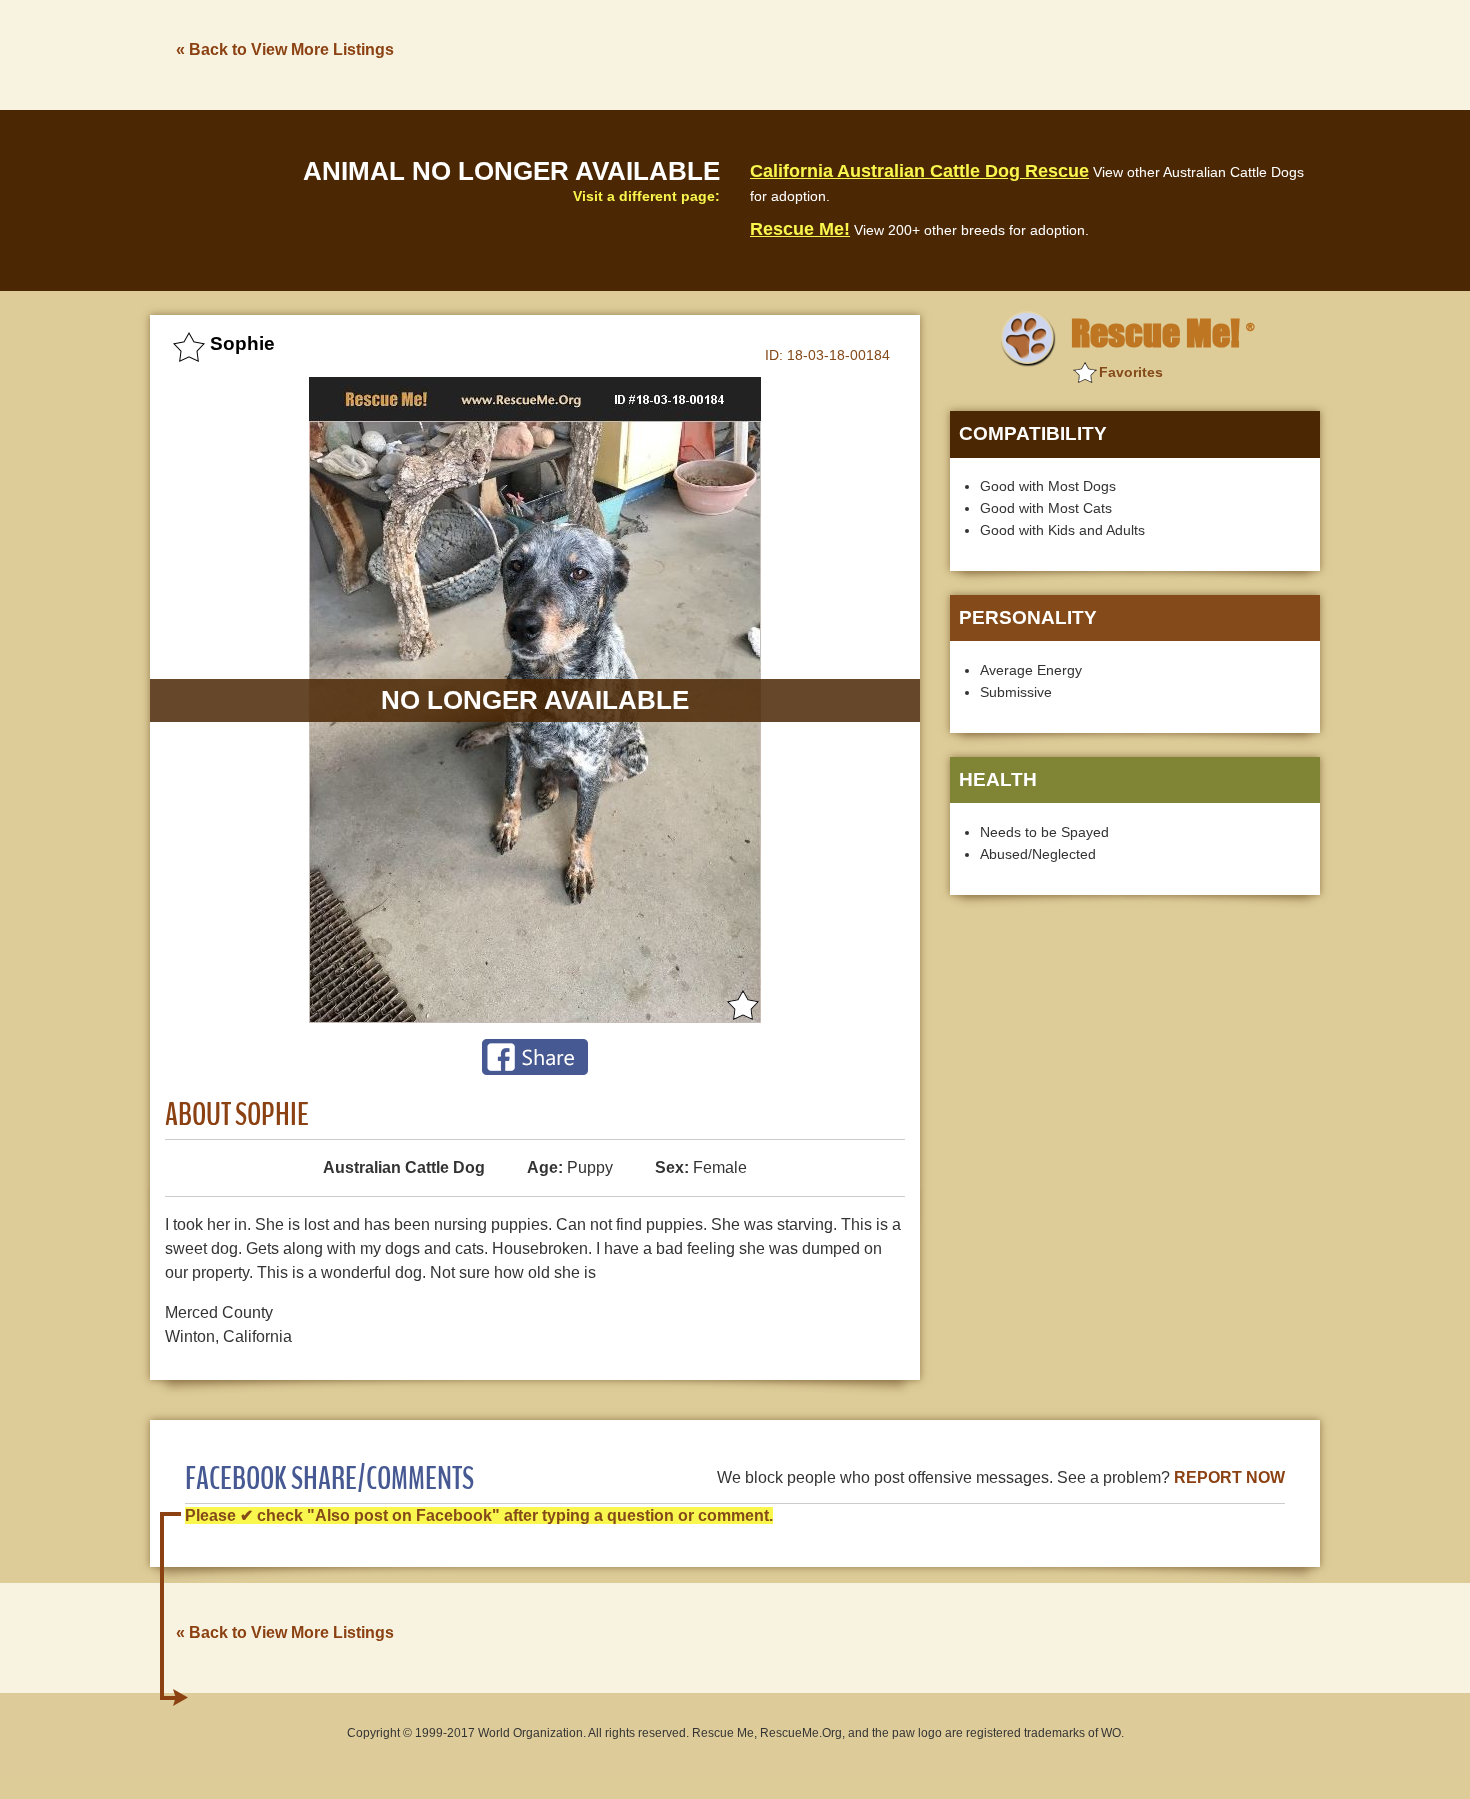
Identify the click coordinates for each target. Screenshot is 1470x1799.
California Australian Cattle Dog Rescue (919, 171)
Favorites (1131, 372)
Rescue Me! (800, 229)
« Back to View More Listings (285, 49)
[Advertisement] (956, 53)
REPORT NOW (1229, 1477)
